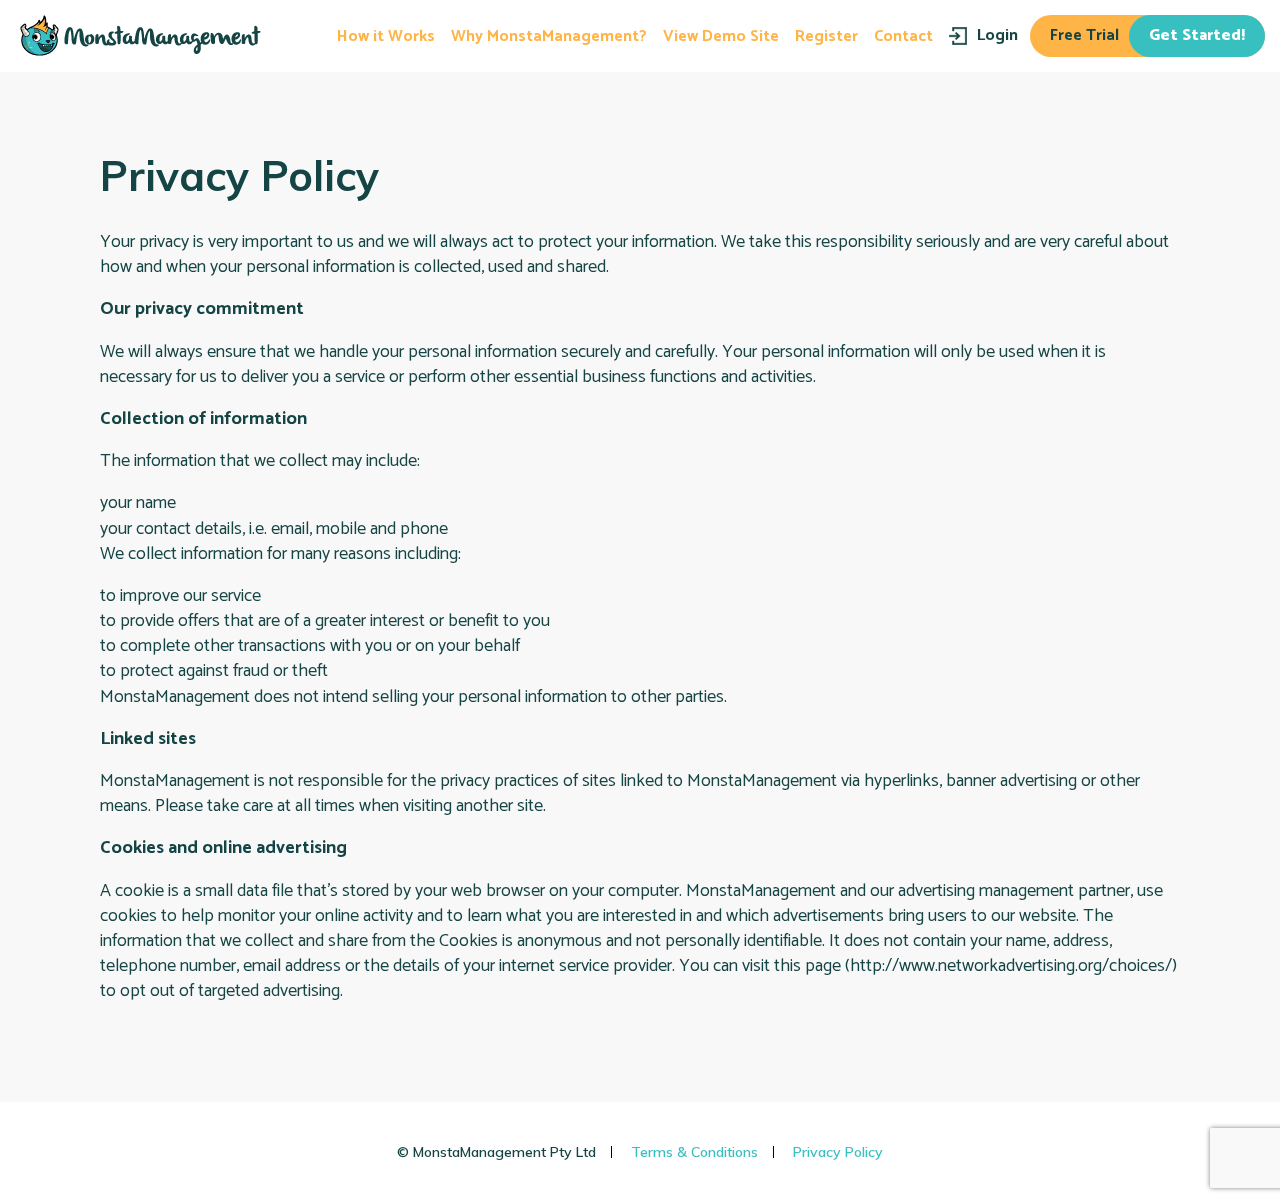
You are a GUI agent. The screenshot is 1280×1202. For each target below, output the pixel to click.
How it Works (386, 36)
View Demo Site (721, 36)
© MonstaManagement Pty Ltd (496, 1152)
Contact (903, 36)
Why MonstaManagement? (549, 36)
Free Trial (1147, 35)
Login (997, 36)
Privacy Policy (838, 1152)
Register (826, 36)
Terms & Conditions (694, 1152)
